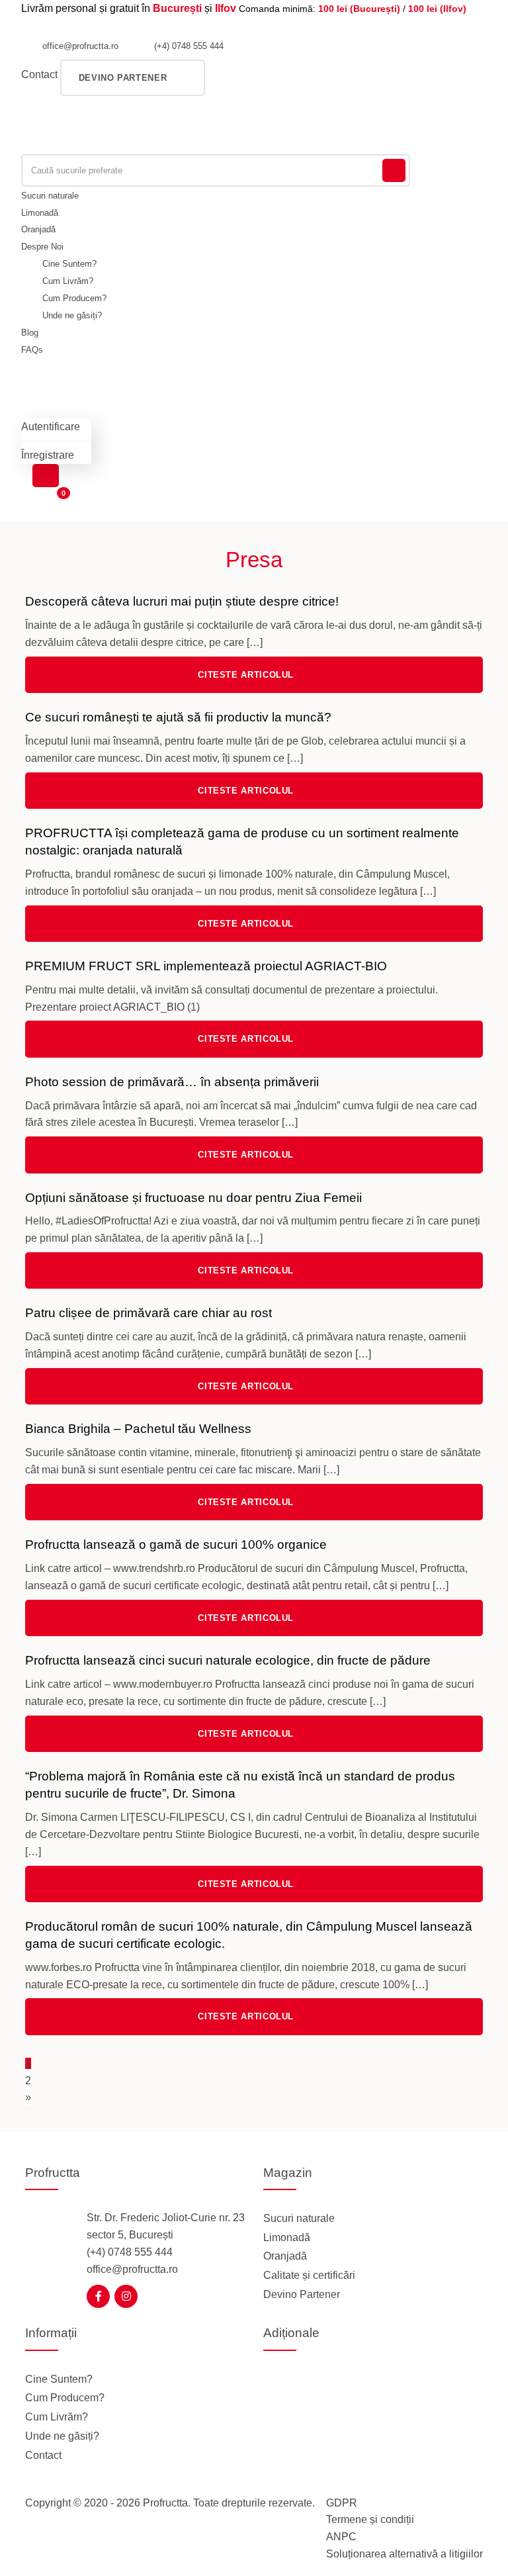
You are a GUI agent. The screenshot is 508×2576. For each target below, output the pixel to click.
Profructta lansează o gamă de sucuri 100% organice (176, 1544)
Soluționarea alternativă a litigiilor (404, 2554)
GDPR (342, 2503)
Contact (39, 74)
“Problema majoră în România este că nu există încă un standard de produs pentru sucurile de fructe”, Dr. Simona (240, 1785)
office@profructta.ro (79, 46)
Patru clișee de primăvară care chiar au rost (148, 1313)
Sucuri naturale (50, 196)
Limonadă (40, 213)
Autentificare (51, 427)
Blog (30, 333)
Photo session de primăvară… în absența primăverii (172, 1082)
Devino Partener (302, 2294)
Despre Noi (42, 247)
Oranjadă (38, 229)
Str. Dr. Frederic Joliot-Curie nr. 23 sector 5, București (166, 2226)
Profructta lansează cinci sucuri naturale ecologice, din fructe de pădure (228, 1660)
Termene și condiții (370, 2519)
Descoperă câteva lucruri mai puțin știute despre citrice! (182, 601)
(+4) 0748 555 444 (188, 46)
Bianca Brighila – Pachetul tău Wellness (138, 1429)
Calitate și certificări (309, 2275)
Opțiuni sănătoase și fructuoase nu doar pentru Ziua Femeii (193, 1198)
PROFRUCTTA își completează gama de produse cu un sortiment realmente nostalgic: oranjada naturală (242, 842)
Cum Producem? (74, 298)
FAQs (32, 350)
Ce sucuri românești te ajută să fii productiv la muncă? (178, 717)
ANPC (341, 2537)
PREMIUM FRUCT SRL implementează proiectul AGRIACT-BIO (206, 966)
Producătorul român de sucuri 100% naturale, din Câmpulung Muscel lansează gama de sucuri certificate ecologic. (249, 1935)
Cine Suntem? (69, 264)
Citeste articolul (247, 675)
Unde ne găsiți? (72, 315)
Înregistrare (48, 455)
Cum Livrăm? (68, 281)
